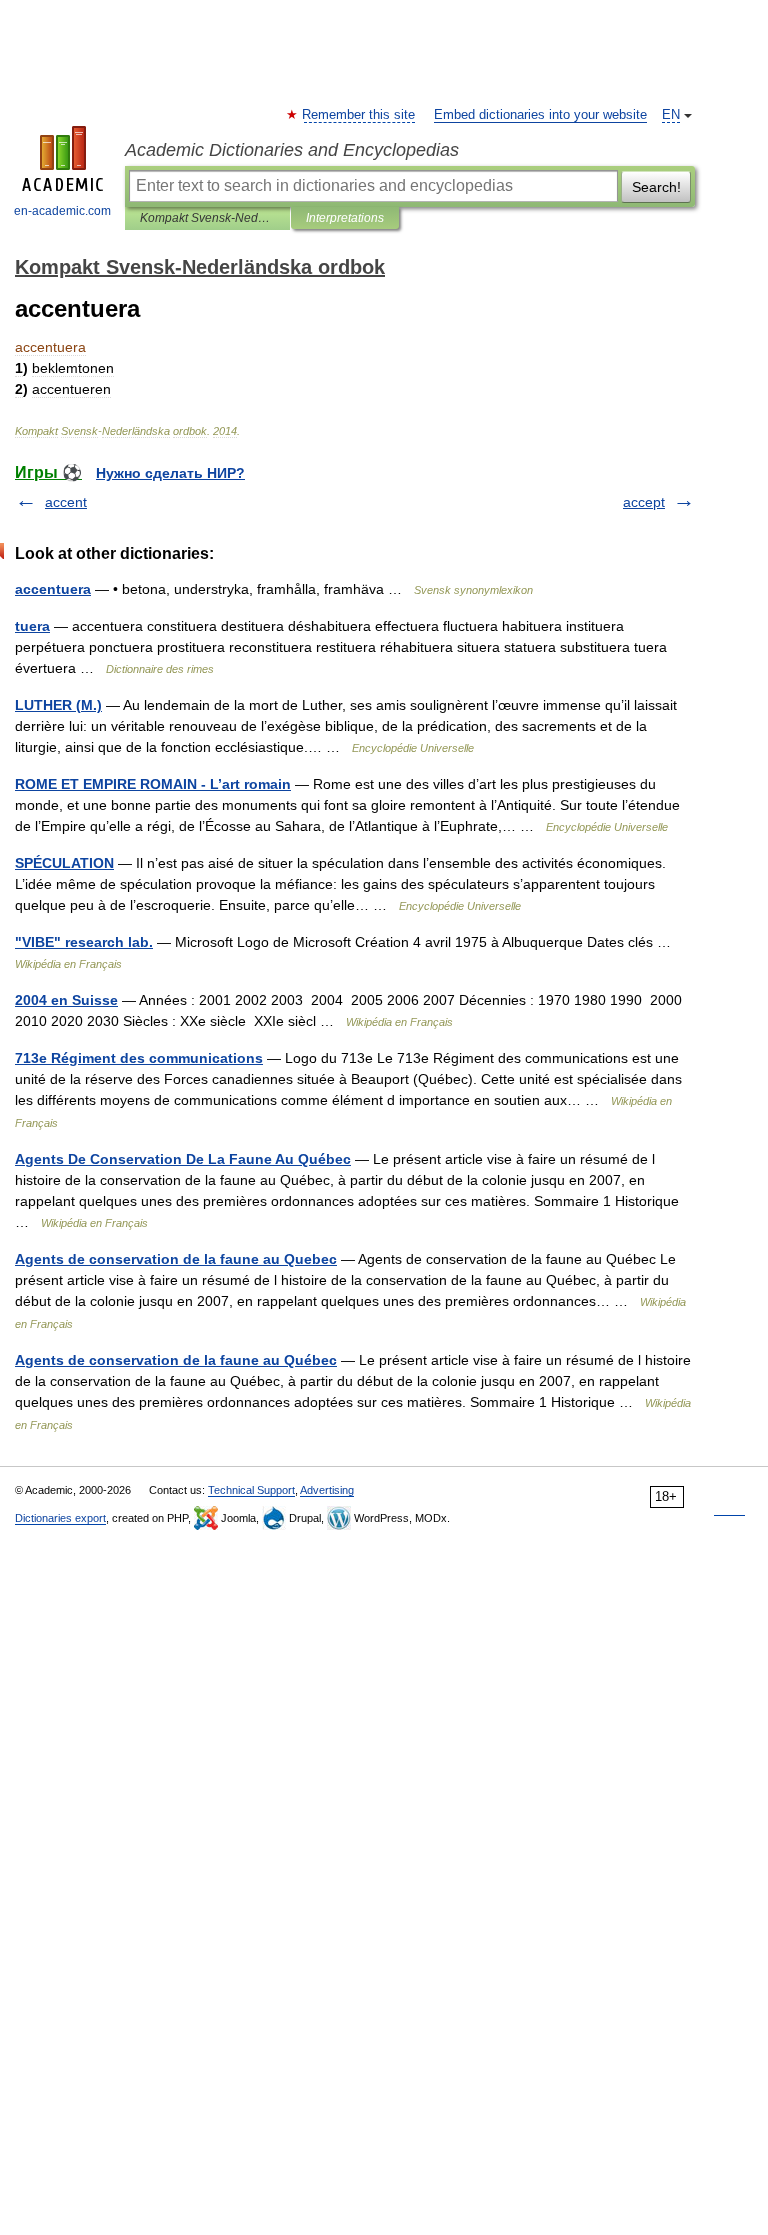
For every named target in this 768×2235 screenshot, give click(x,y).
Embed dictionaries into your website (540, 115)
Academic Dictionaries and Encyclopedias (292, 150)
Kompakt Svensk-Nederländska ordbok (207, 218)
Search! (656, 187)
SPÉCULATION (64, 863)
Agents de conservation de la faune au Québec (176, 1360)
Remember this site (359, 115)
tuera (32, 626)
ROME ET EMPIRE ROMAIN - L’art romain (153, 784)
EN (671, 115)
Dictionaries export (60, 1518)
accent (66, 502)
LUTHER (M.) (58, 705)
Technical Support (251, 1490)
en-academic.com (62, 211)
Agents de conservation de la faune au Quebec (176, 1259)
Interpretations (345, 218)
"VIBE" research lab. (84, 942)
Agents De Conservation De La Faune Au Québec (183, 1159)
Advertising (327, 1490)
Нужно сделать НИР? (170, 473)
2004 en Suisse (66, 1000)
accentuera (53, 589)
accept (644, 502)
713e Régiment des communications (139, 1058)
